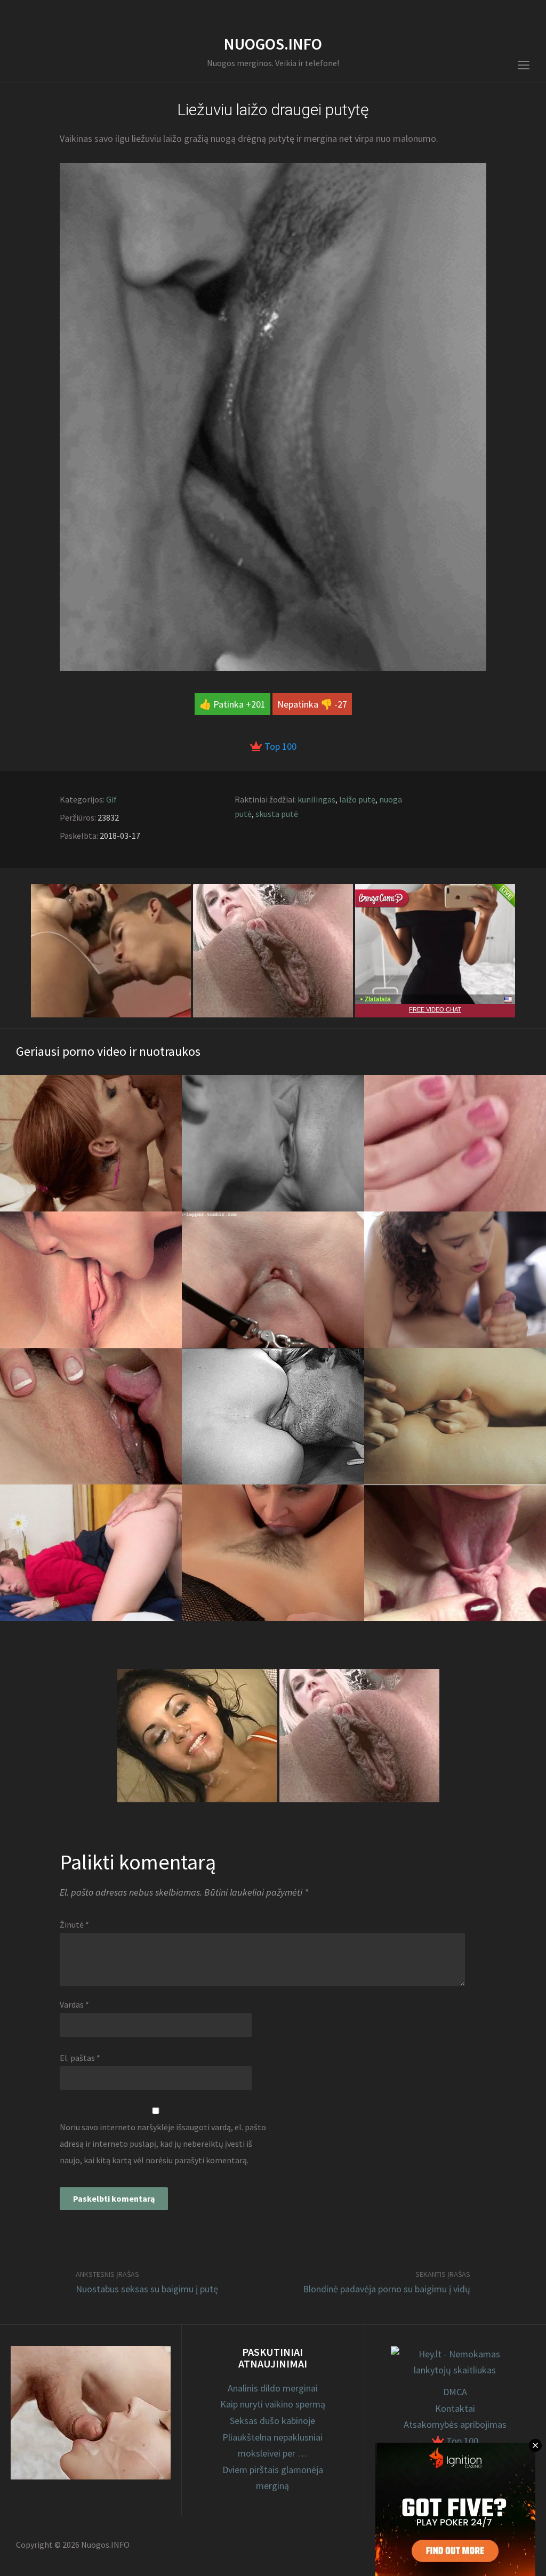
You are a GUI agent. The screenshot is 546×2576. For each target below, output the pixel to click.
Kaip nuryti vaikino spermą (273, 2404)
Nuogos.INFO (273, 44)
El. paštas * (80, 2058)
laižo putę (357, 799)
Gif (111, 799)
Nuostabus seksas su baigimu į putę (147, 2289)
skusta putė (277, 814)
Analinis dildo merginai (273, 2388)
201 (258, 704)
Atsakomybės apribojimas (455, 2424)
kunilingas (316, 799)
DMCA (455, 2392)
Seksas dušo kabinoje (272, 2421)
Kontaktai (455, 2408)
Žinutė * (74, 1924)
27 (342, 704)
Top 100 (279, 746)
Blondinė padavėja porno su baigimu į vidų (387, 2289)
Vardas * (74, 2004)
